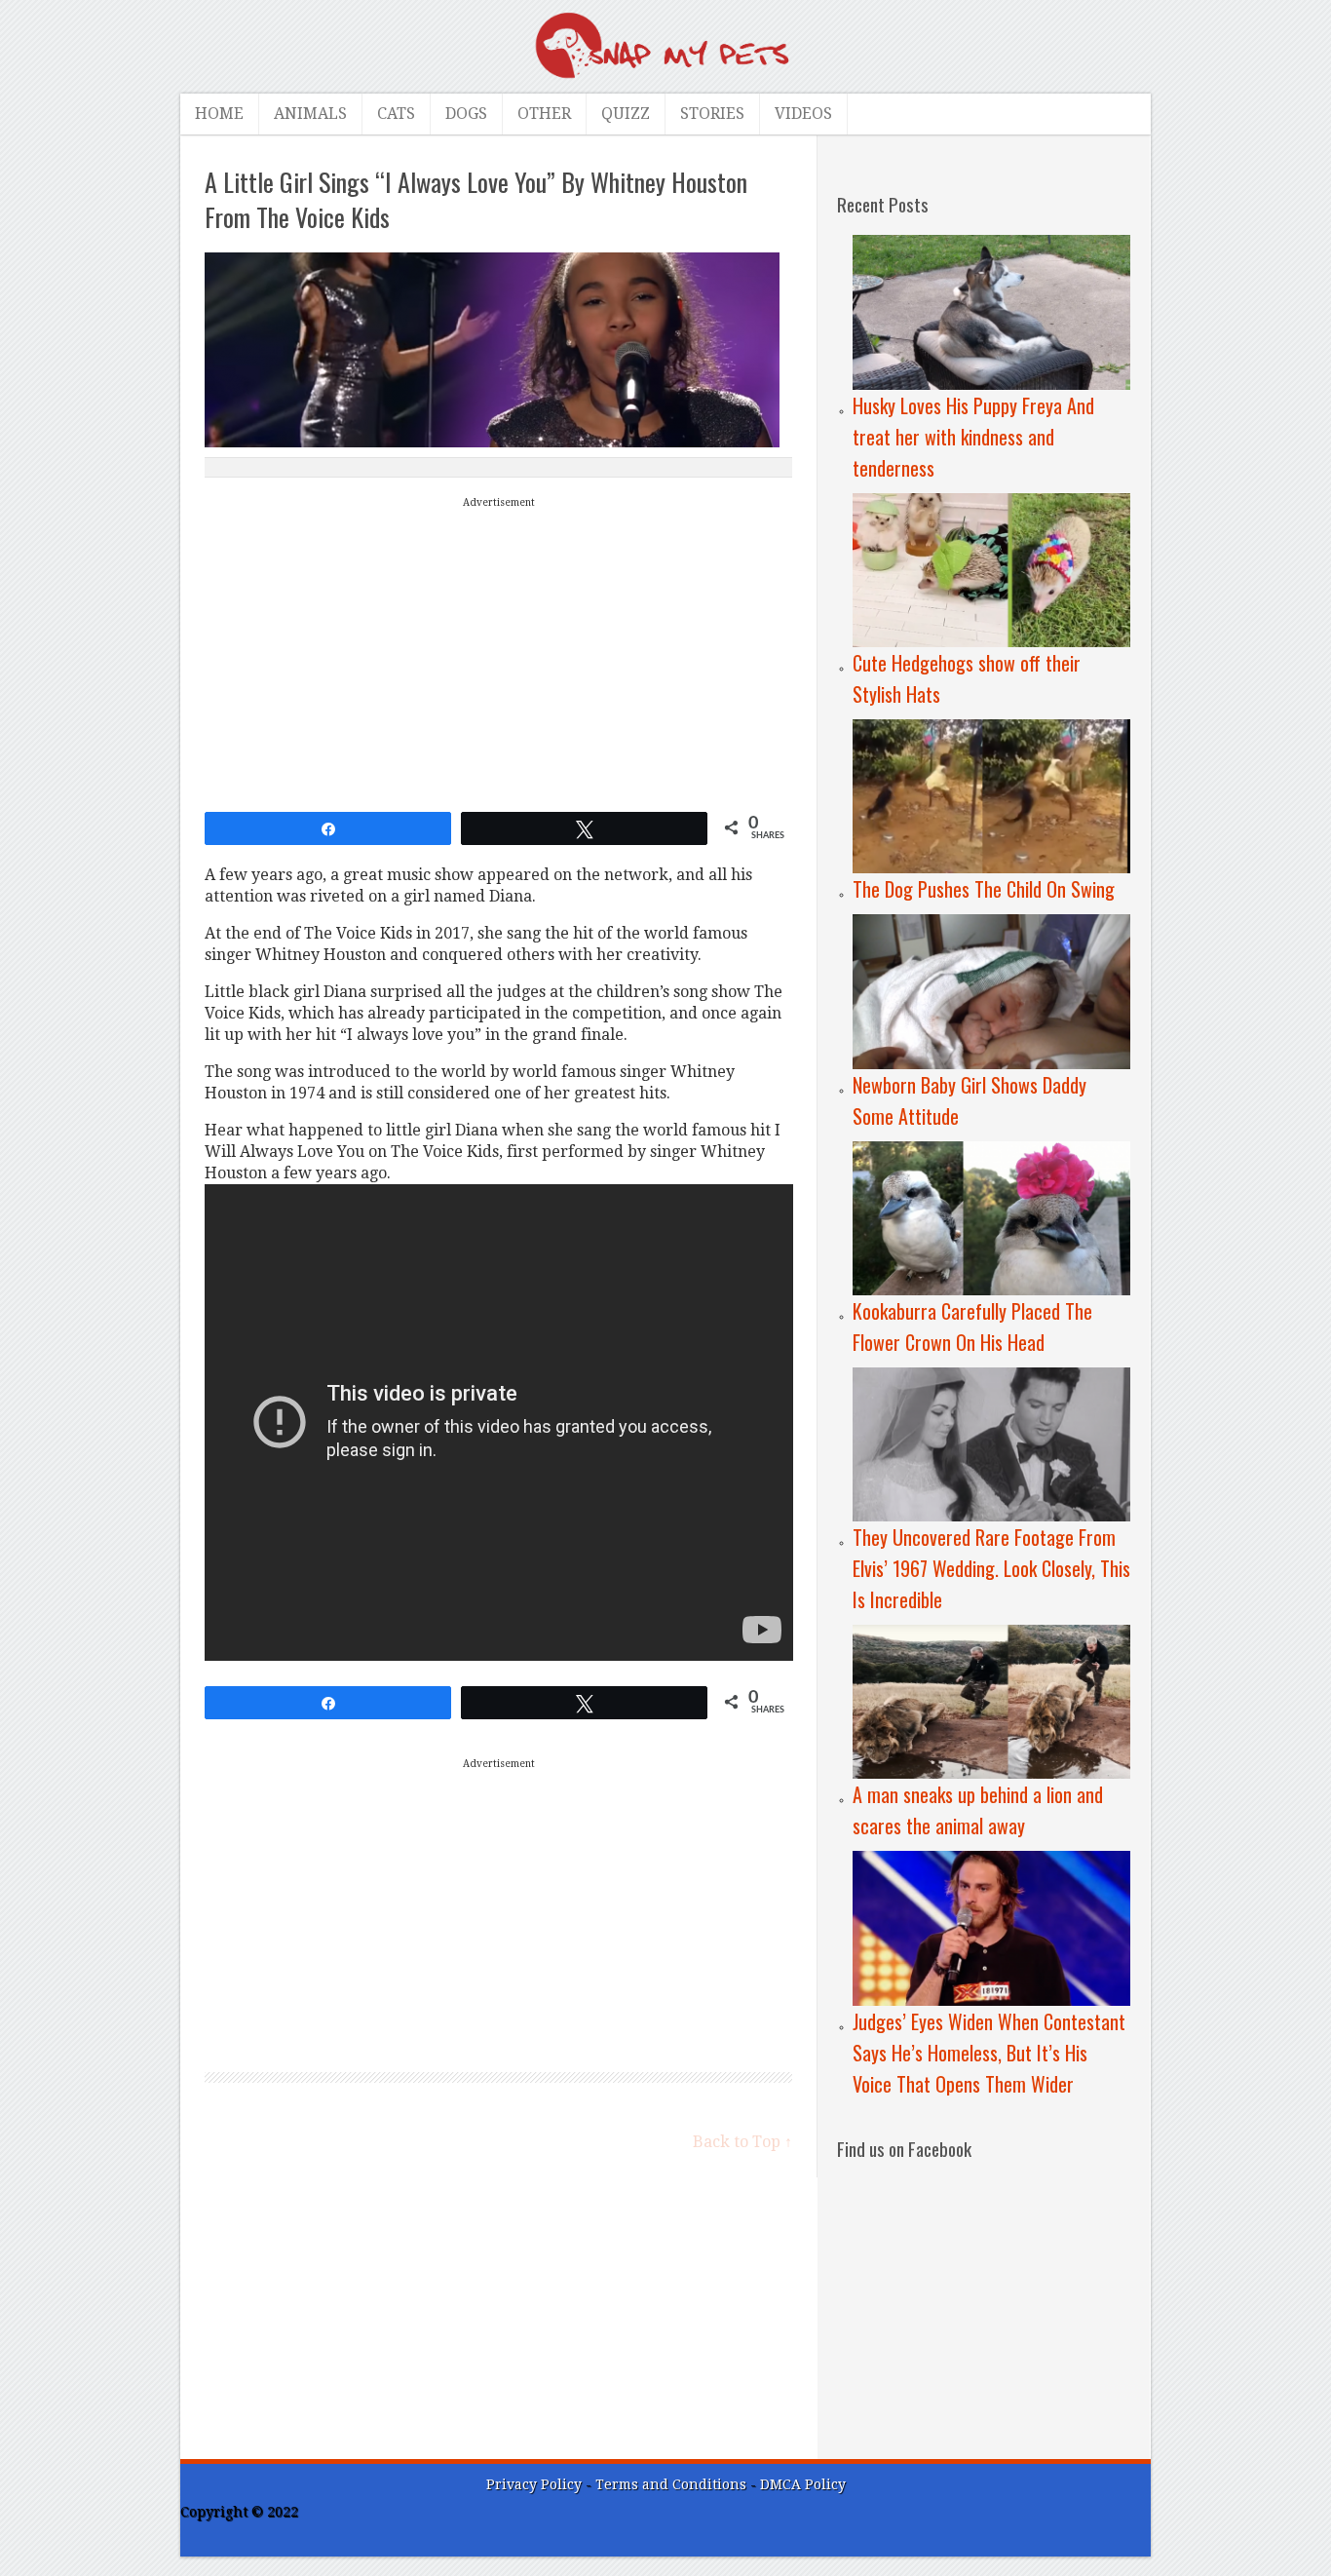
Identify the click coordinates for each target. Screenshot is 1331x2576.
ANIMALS (310, 114)
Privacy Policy (534, 2484)
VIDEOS (803, 114)
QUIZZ (626, 114)
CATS (396, 114)
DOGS (466, 114)
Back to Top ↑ (742, 2142)
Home (219, 114)
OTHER (544, 114)
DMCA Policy (803, 2484)
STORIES (712, 114)
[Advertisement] (499, 650)
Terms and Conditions (673, 2484)
